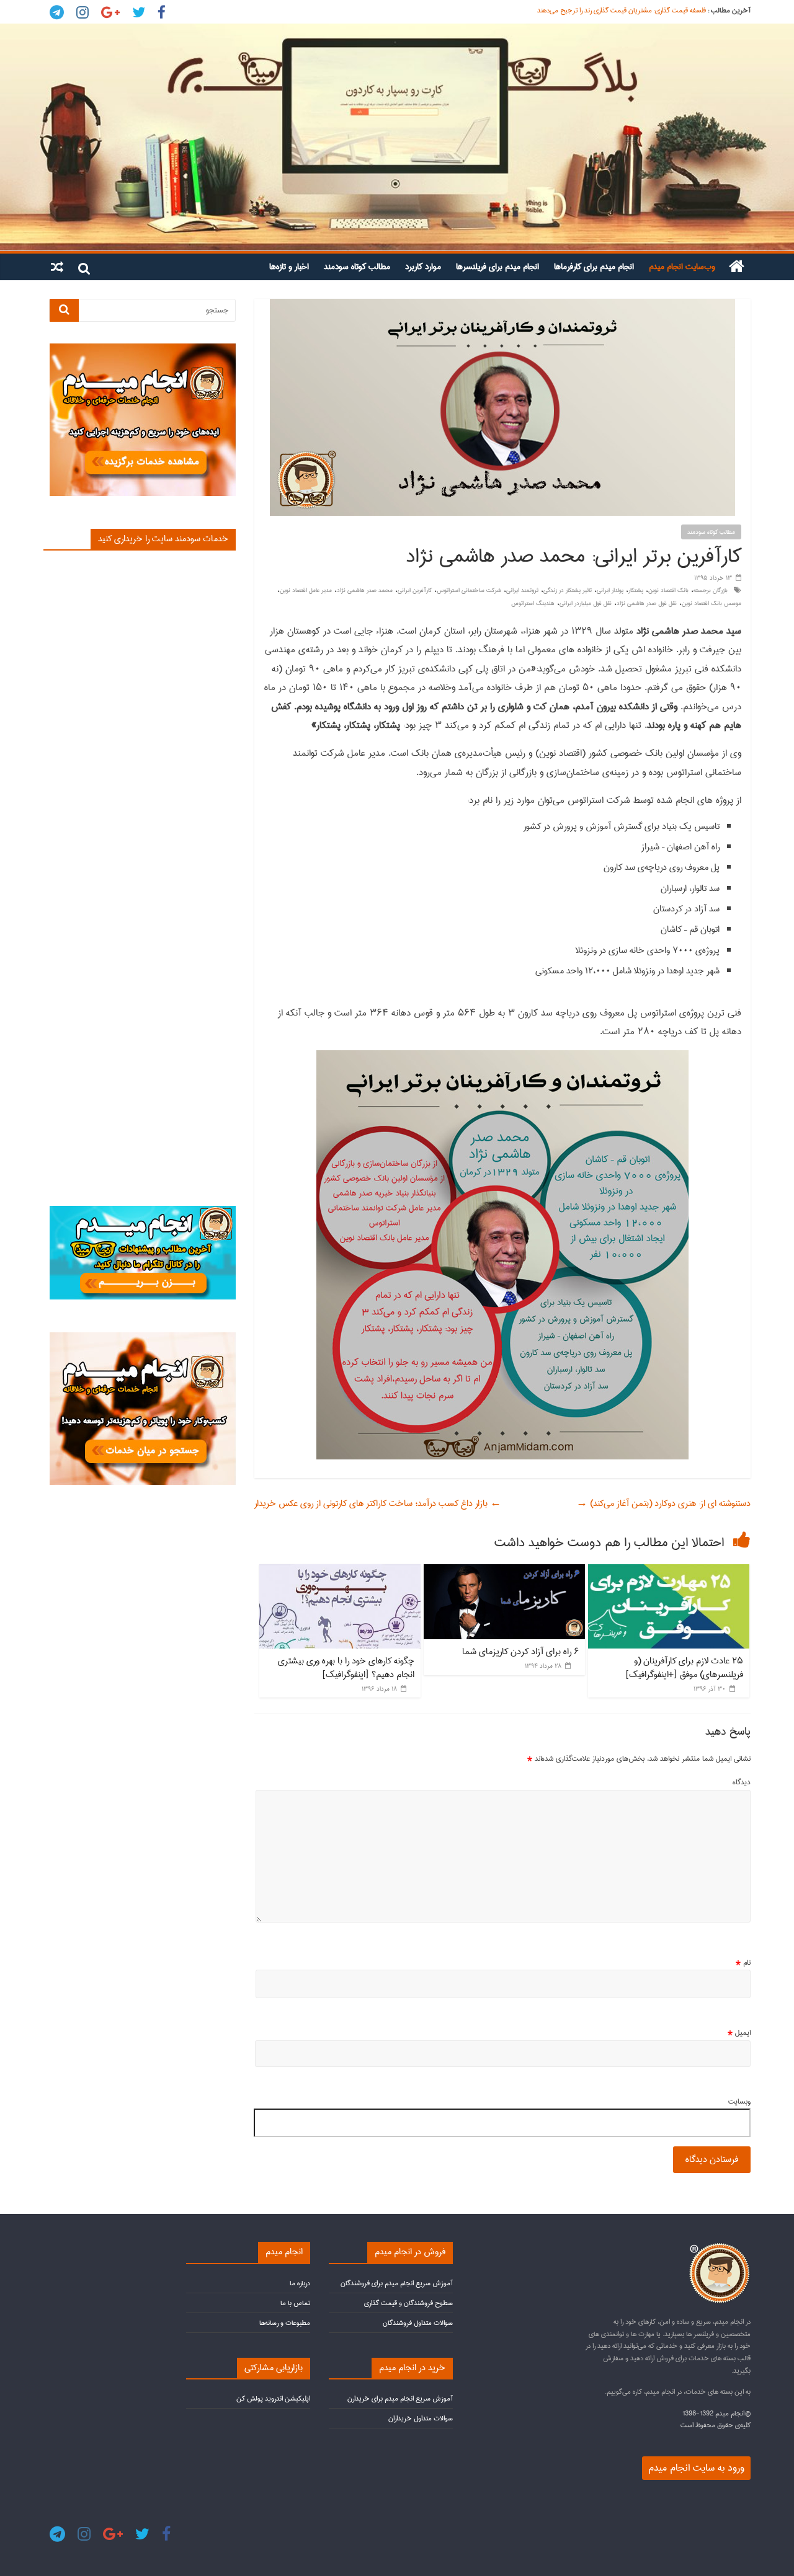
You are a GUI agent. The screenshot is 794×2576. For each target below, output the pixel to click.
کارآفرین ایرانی (415, 590)
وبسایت (739, 2102)
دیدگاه (742, 1782)
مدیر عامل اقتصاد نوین (306, 590)
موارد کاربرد (423, 267)
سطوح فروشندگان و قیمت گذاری (408, 2303)
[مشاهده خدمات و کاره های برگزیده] (143, 349)
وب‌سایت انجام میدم (682, 267)
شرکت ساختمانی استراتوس (469, 590)
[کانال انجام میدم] (143, 1211)
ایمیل (739, 2033)
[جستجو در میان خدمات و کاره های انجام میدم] (143, 1338)
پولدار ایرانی (610, 590)
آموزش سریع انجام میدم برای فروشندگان (397, 2283)
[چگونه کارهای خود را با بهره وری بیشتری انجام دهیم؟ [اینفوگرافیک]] (340, 1570)
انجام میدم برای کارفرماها (594, 267)
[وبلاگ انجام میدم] (397, 137)
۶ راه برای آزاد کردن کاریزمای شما (520, 1652)
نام (743, 1963)
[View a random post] (57, 267)
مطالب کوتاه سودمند (357, 267)
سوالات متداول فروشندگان (418, 2323)
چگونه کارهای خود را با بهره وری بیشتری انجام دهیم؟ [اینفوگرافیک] (346, 1668)
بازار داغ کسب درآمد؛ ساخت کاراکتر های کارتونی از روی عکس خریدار (378, 1503)
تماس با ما (295, 2303)
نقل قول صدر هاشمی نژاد (647, 603)
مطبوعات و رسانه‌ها (285, 2323)
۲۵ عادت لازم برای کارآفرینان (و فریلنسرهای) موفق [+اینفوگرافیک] (684, 1668)
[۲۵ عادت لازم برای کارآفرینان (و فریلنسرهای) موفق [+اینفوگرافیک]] (669, 1570)
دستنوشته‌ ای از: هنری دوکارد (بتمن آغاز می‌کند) (663, 1503)
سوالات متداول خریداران (421, 2418)
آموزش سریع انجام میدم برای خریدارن (400, 2398)
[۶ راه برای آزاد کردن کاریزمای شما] (504, 1570)
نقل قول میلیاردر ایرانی (586, 603)
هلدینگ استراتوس (533, 603)
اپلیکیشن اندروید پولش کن (273, 2398)
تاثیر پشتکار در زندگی (568, 590)
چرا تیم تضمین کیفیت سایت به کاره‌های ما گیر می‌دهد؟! (630, 10)
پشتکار (636, 590)
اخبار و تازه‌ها (289, 267)
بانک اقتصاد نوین (668, 590)
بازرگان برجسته (711, 590)
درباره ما (300, 2283)
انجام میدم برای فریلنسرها (497, 267)
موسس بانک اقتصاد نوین (711, 603)
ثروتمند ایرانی (522, 590)
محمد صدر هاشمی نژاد (365, 590)
